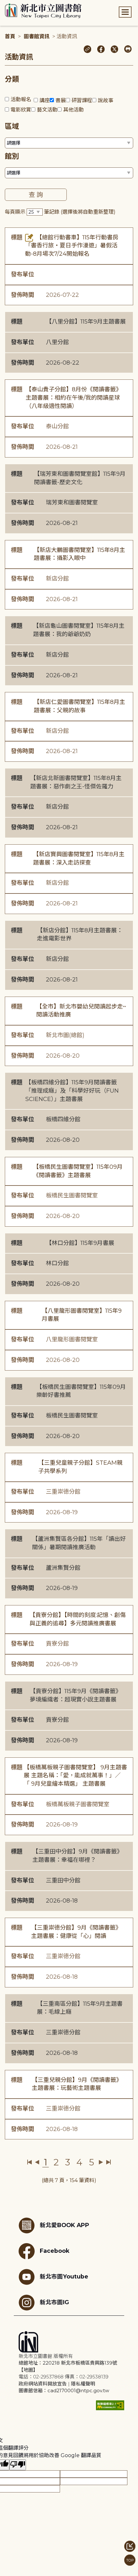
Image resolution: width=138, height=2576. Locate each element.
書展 (61, 100)
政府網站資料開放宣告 (43, 2384)
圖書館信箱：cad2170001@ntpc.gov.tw (64, 2390)
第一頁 (30, 2162)
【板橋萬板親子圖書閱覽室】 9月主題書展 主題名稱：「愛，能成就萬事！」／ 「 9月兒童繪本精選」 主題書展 (75, 1776)
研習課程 (82, 100)
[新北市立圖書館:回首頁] (43, 11)
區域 (12, 126)
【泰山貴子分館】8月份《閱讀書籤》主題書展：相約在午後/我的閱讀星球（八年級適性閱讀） (74, 398)
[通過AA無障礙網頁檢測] (110, 2405)
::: (3, 4)
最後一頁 (108, 2162)
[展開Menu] (125, 12)
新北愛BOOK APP (65, 2225)
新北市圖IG (54, 2302)
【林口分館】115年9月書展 (80, 1243)
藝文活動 (47, 110)
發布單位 (22, 274)
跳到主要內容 (16, 4)
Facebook (55, 2251)
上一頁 (37, 2162)
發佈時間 (22, 295)
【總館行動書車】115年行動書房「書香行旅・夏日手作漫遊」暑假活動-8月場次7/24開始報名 (72, 246)
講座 (45, 100)
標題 (17, 237)
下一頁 (101, 2162)
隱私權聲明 (83, 2384)
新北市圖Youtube (64, 2276)
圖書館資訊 (37, 36)
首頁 (10, 36)
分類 (12, 79)
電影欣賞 (21, 110)
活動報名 (21, 99)
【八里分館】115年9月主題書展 (86, 322)
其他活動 (73, 110)
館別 (12, 156)
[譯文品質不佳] (18, 2465)
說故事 (106, 100)
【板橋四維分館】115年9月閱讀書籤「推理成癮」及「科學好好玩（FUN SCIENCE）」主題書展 (72, 1091)
